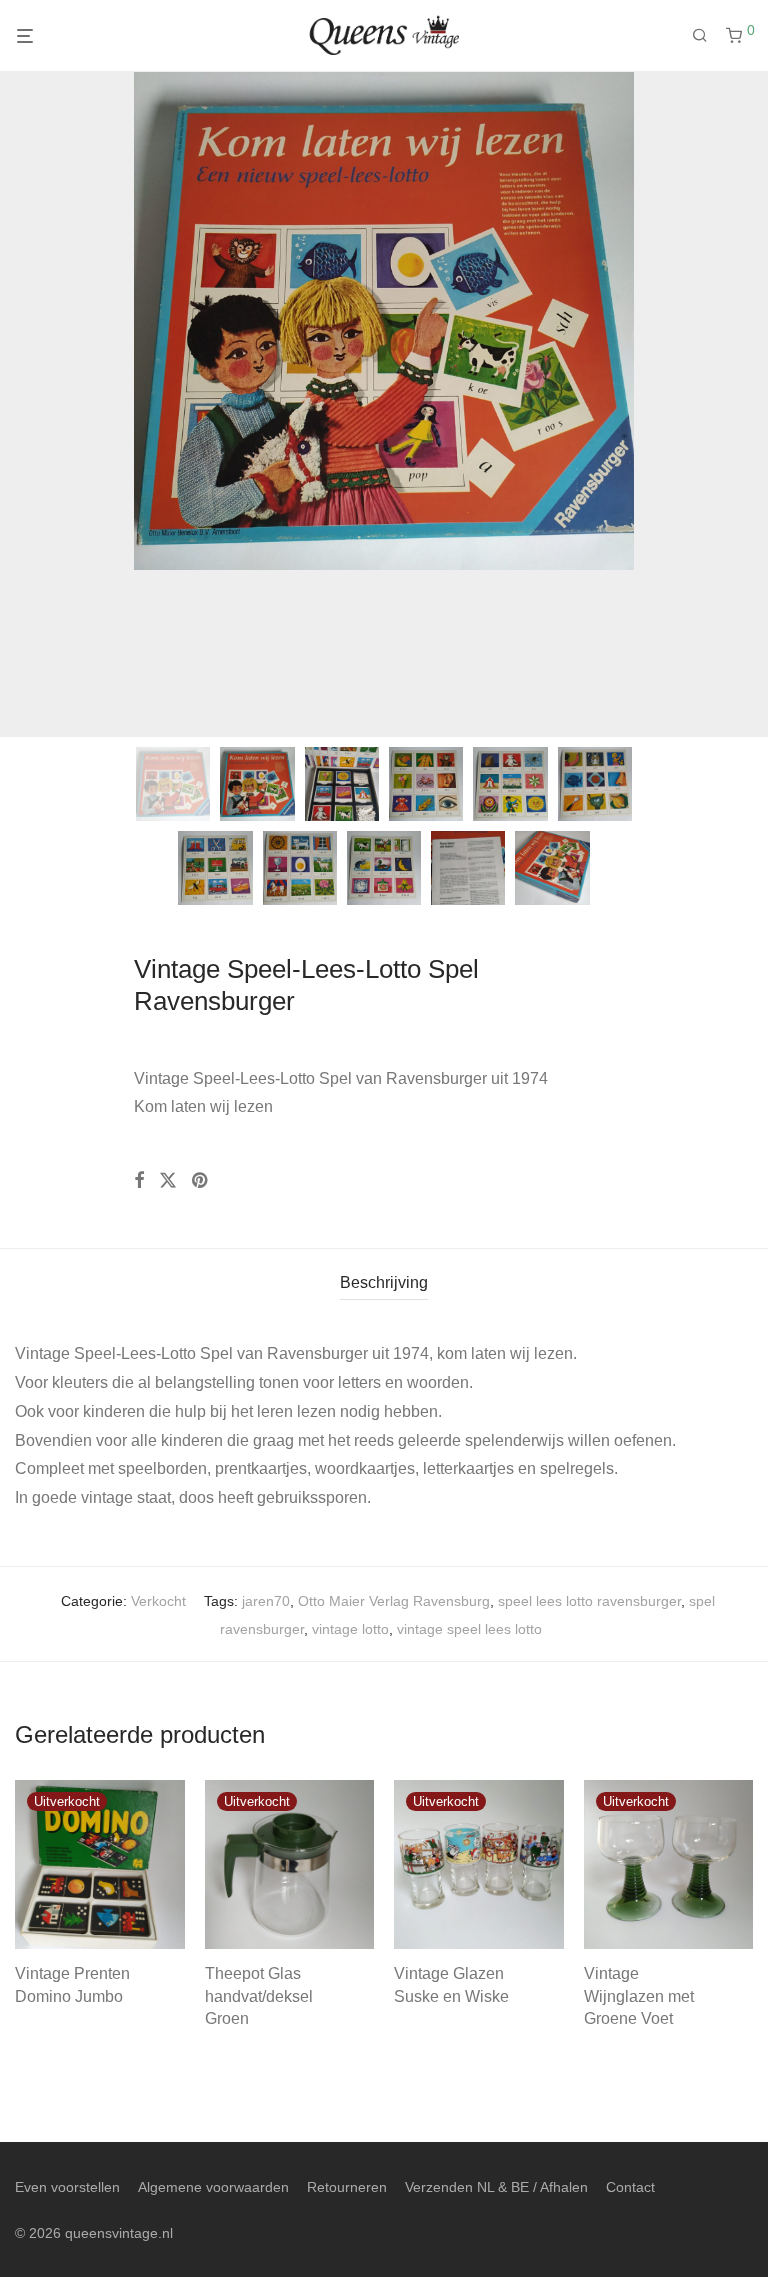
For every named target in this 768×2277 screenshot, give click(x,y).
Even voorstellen (67, 2187)
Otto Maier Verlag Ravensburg (394, 1601)
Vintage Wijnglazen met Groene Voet (639, 1996)
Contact (630, 2187)
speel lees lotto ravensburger (589, 1601)
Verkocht (158, 1601)
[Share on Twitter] (168, 1181)
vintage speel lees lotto (469, 1629)
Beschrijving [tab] (384, 1282)
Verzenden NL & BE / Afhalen (496, 2187)
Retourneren (347, 2187)
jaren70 (266, 1601)
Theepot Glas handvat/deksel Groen (259, 1996)
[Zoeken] (707, 36)
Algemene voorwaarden (213, 2187)
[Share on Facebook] (139, 1181)
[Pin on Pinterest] (201, 1181)
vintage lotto (350, 1629)
